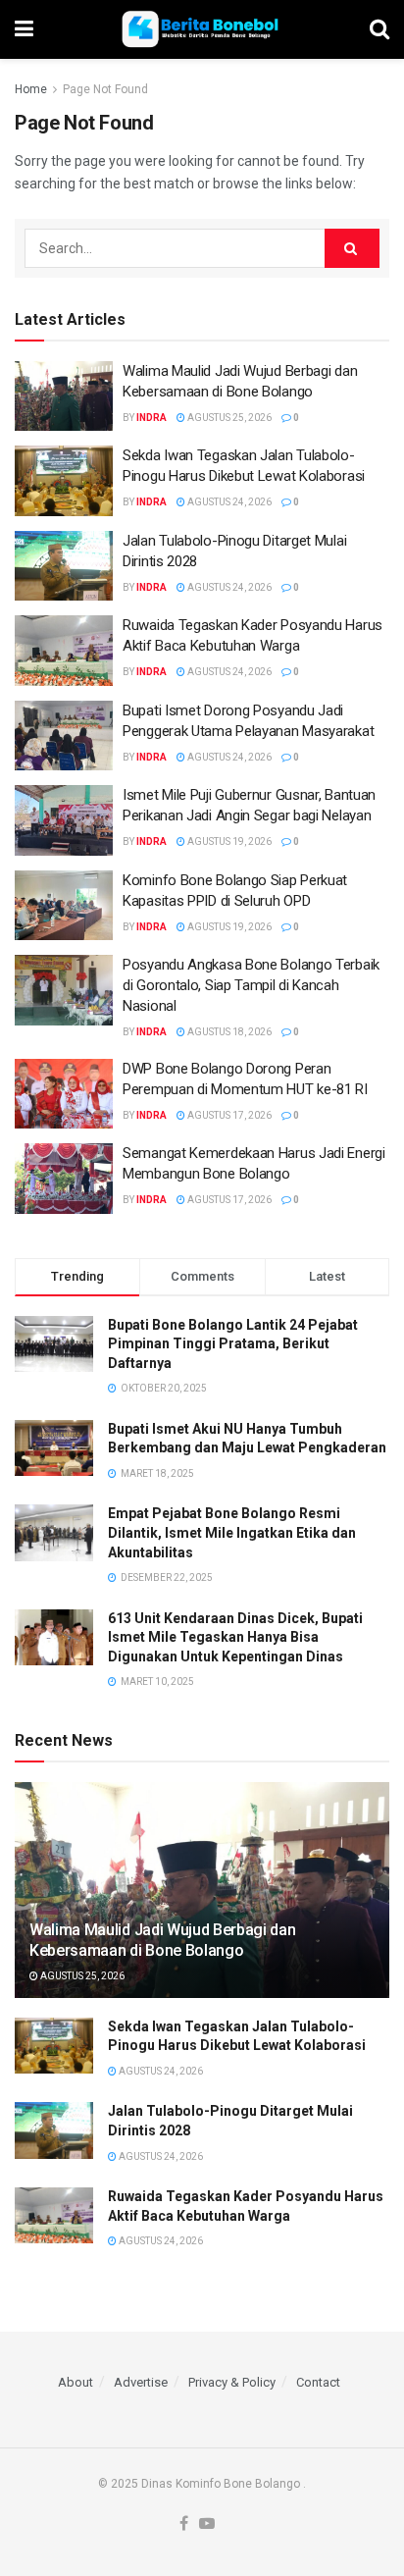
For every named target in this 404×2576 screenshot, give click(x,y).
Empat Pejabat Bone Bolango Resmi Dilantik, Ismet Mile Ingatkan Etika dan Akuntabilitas (232, 1532)
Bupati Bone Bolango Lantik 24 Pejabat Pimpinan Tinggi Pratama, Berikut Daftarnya (233, 1344)
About (76, 2382)
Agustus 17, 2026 (228, 1115)
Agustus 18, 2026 (228, 1032)
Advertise (141, 2382)
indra (151, 418)
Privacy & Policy (232, 2382)
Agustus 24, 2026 (228, 502)
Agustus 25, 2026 (228, 418)
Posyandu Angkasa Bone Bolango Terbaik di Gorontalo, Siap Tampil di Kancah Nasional (251, 985)
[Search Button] (352, 248)
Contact (318, 2382)
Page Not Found (105, 89)
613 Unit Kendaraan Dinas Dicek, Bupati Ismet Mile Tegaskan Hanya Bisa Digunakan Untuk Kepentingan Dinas (235, 1637)
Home (31, 89)
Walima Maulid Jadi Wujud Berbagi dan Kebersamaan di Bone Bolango (162, 1940)
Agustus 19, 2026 (228, 841)
